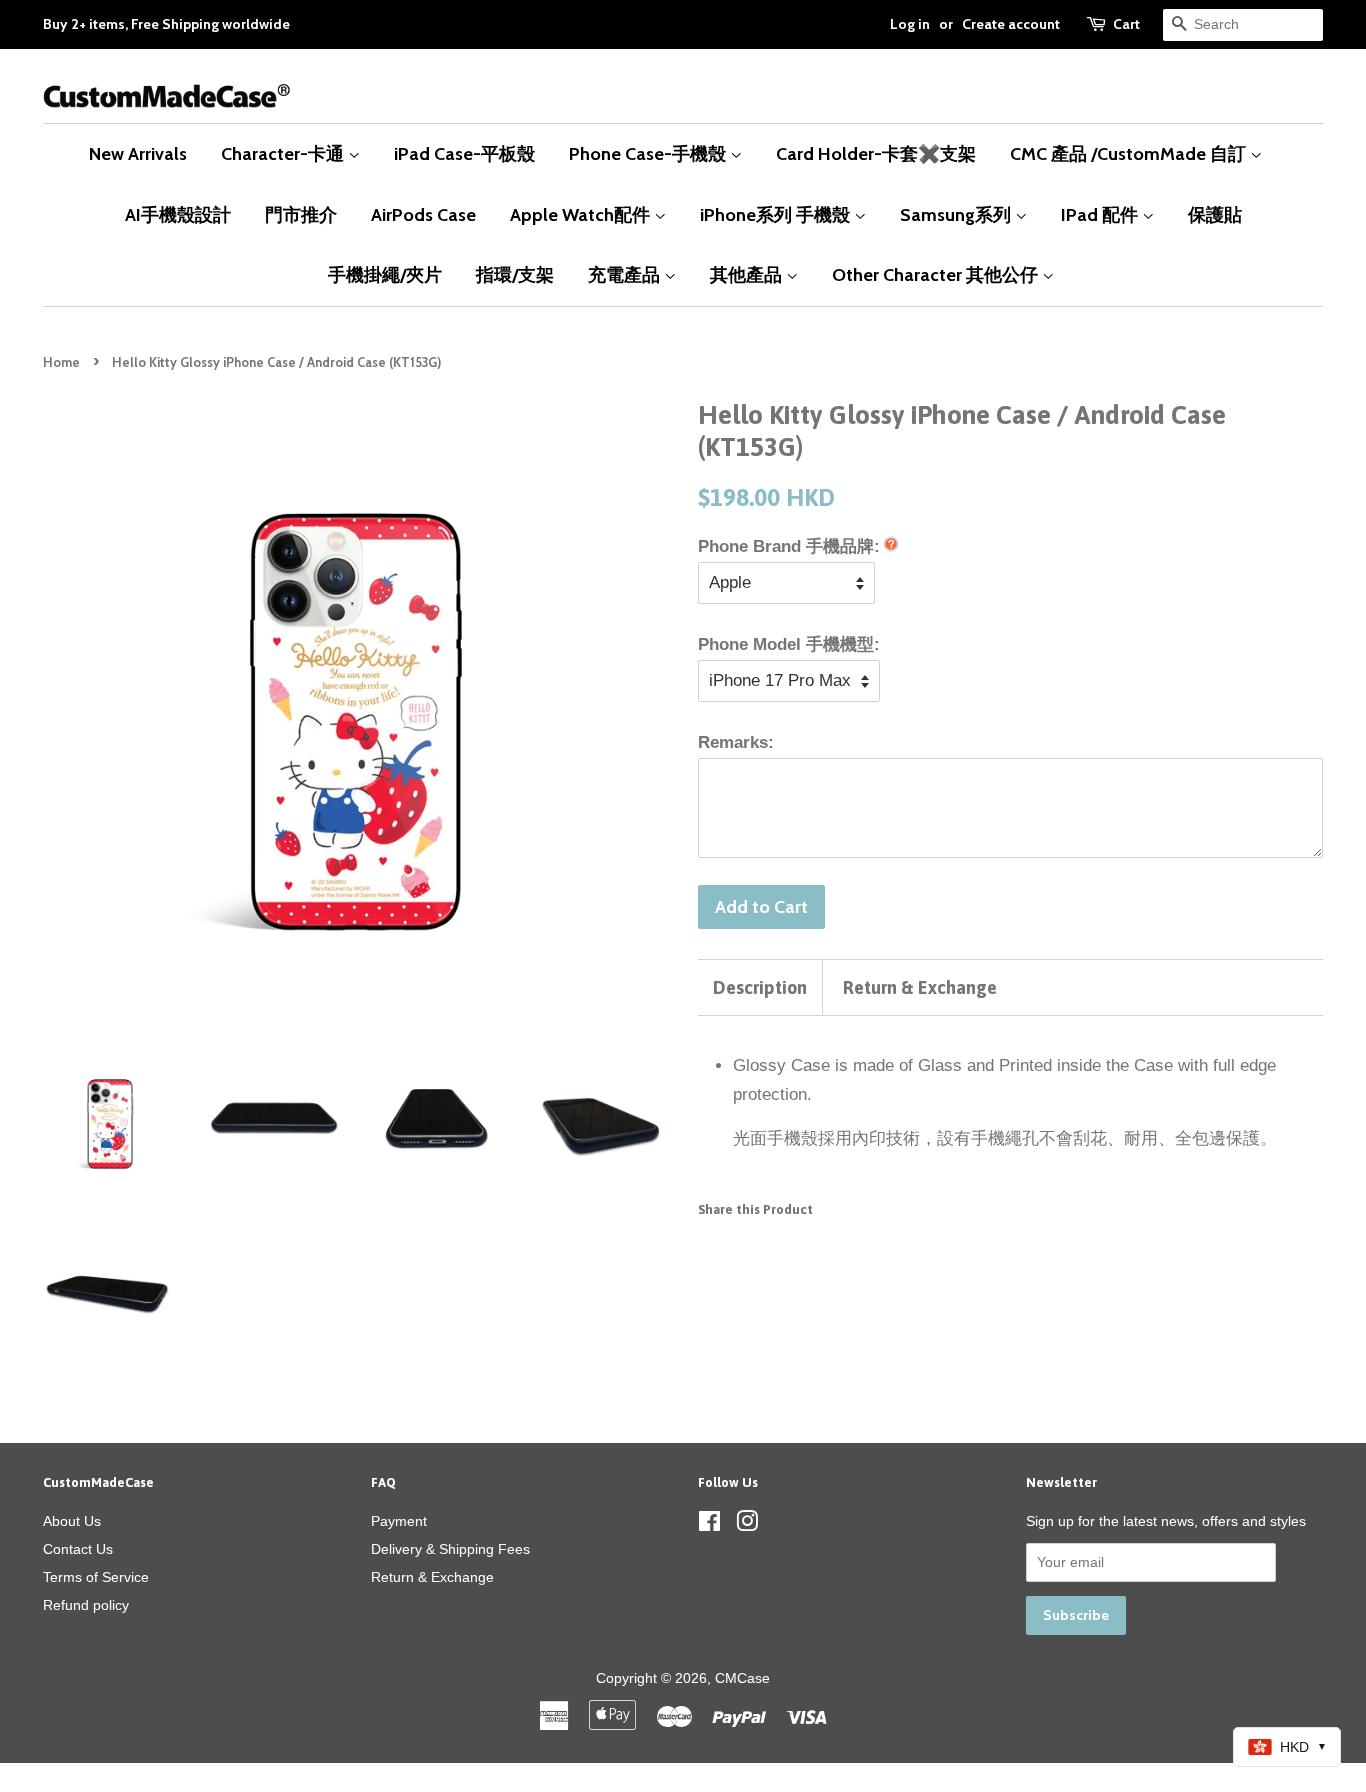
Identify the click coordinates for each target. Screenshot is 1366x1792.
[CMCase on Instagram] (747, 1525)
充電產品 (626, 274)
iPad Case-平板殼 (464, 153)
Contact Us (78, 1549)
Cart (1126, 24)
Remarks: (736, 742)
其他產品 (748, 274)
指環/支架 (515, 274)
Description (760, 987)
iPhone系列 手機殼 (777, 214)
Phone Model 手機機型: (789, 644)
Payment (399, 1521)
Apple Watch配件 (582, 214)
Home (61, 362)
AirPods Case (423, 214)
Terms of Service (96, 1577)
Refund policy (86, 1605)
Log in (910, 24)
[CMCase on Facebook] (709, 1525)
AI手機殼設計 (178, 214)
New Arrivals (138, 153)
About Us (72, 1521)
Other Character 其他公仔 (937, 274)
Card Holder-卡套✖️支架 (876, 153)
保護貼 (1215, 214)
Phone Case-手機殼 (649, 153)
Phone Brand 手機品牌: (789, 546)
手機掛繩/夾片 (385, 274)
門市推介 (301, 214)
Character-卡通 (284, 153)
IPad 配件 (1101, 214)
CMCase (742, 1678)
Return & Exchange (920, 987)
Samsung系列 (957, 214)
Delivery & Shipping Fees (450, 1549)
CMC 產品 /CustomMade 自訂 (1130, 153)
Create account (1011, 24)
